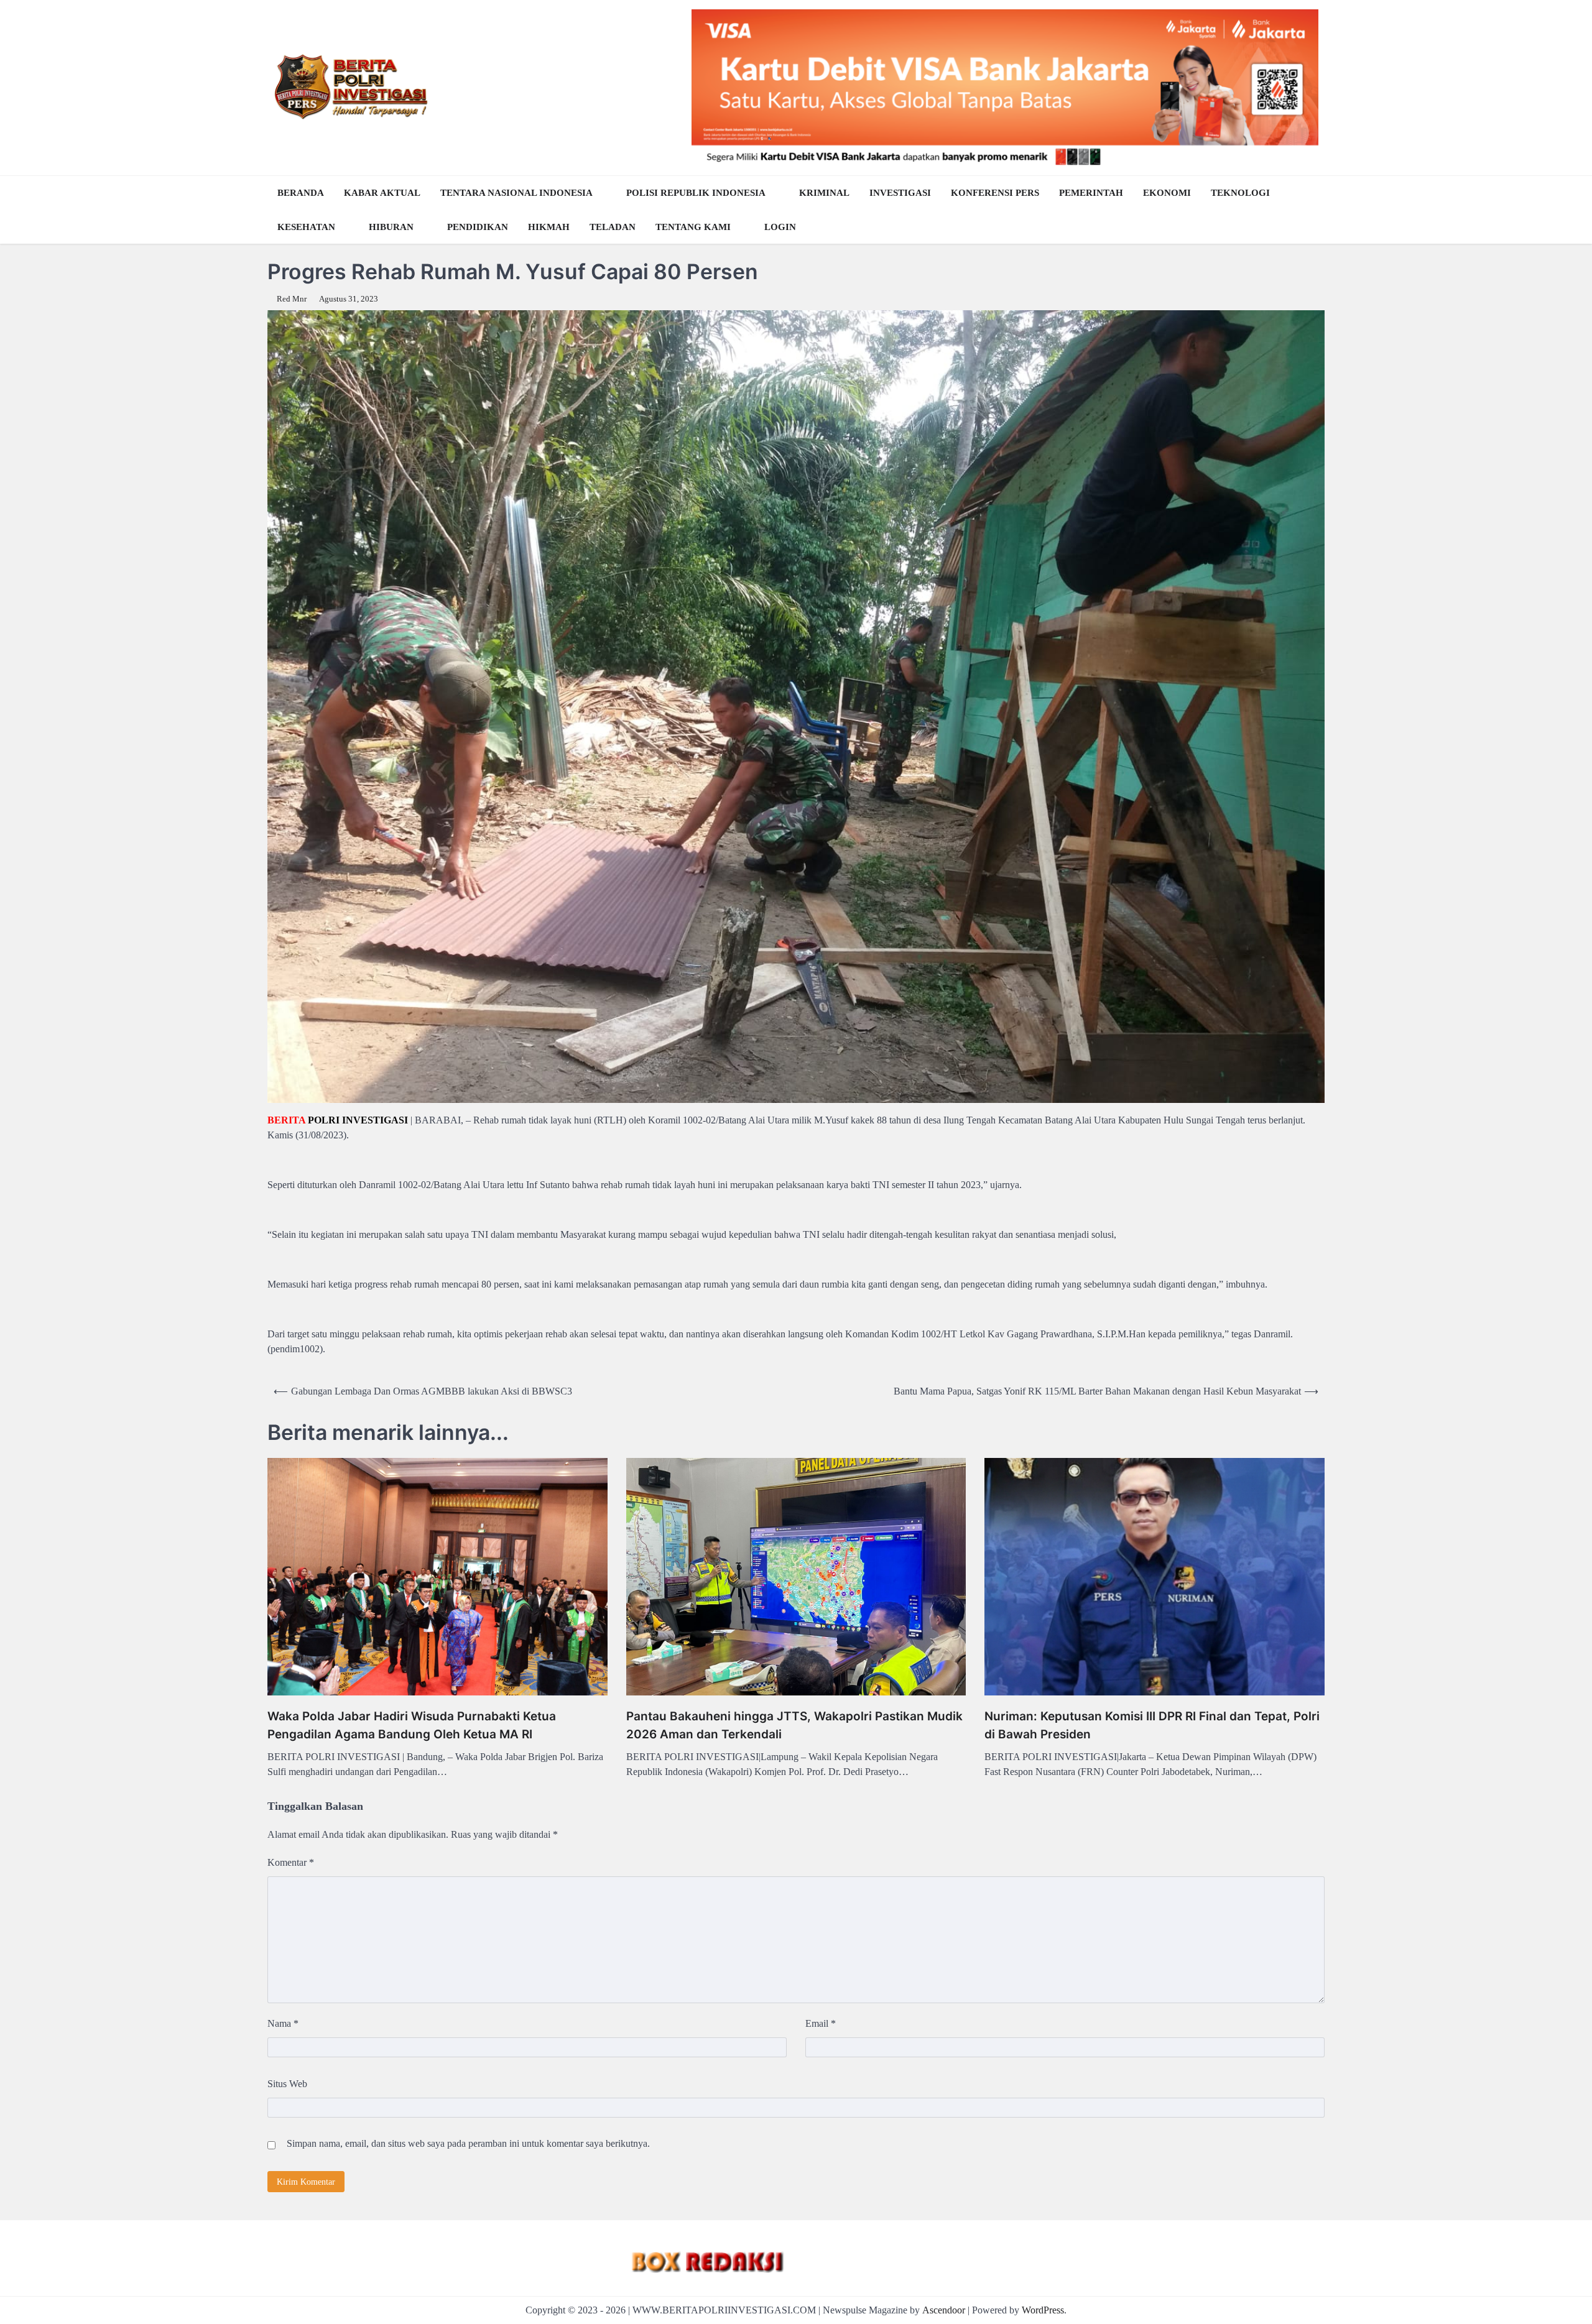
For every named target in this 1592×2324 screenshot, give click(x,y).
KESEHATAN (306, 227)
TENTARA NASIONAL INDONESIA (516, 193)
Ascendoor (944, 2310)
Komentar (291, 1862)
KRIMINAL (824, 193)
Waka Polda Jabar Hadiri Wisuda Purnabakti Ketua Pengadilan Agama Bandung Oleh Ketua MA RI (412, 1725)
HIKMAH (549, 227)
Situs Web (287, 2084)
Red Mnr (292, 299)
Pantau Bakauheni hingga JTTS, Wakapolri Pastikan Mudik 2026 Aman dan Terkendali (794, 1725)
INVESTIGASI (900, 193)
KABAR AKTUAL (382, 193)
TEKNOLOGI (1240, 193)
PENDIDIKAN (478, 227)
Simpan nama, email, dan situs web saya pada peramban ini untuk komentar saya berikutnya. (468, 2143)
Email (821, 2023)
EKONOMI (1167, 193)
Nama (283, 2023)
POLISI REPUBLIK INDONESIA (696, 193)
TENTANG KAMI (693, 227)
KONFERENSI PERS (995, 193)
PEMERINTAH (1091, 193)
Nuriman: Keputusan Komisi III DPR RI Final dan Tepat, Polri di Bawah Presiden (1152, 1725)
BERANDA (301, 193)
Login (780, 227)
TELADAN (613, 227)
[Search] (1312, 210)
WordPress (1043, 2310)
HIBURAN (391, 227)
